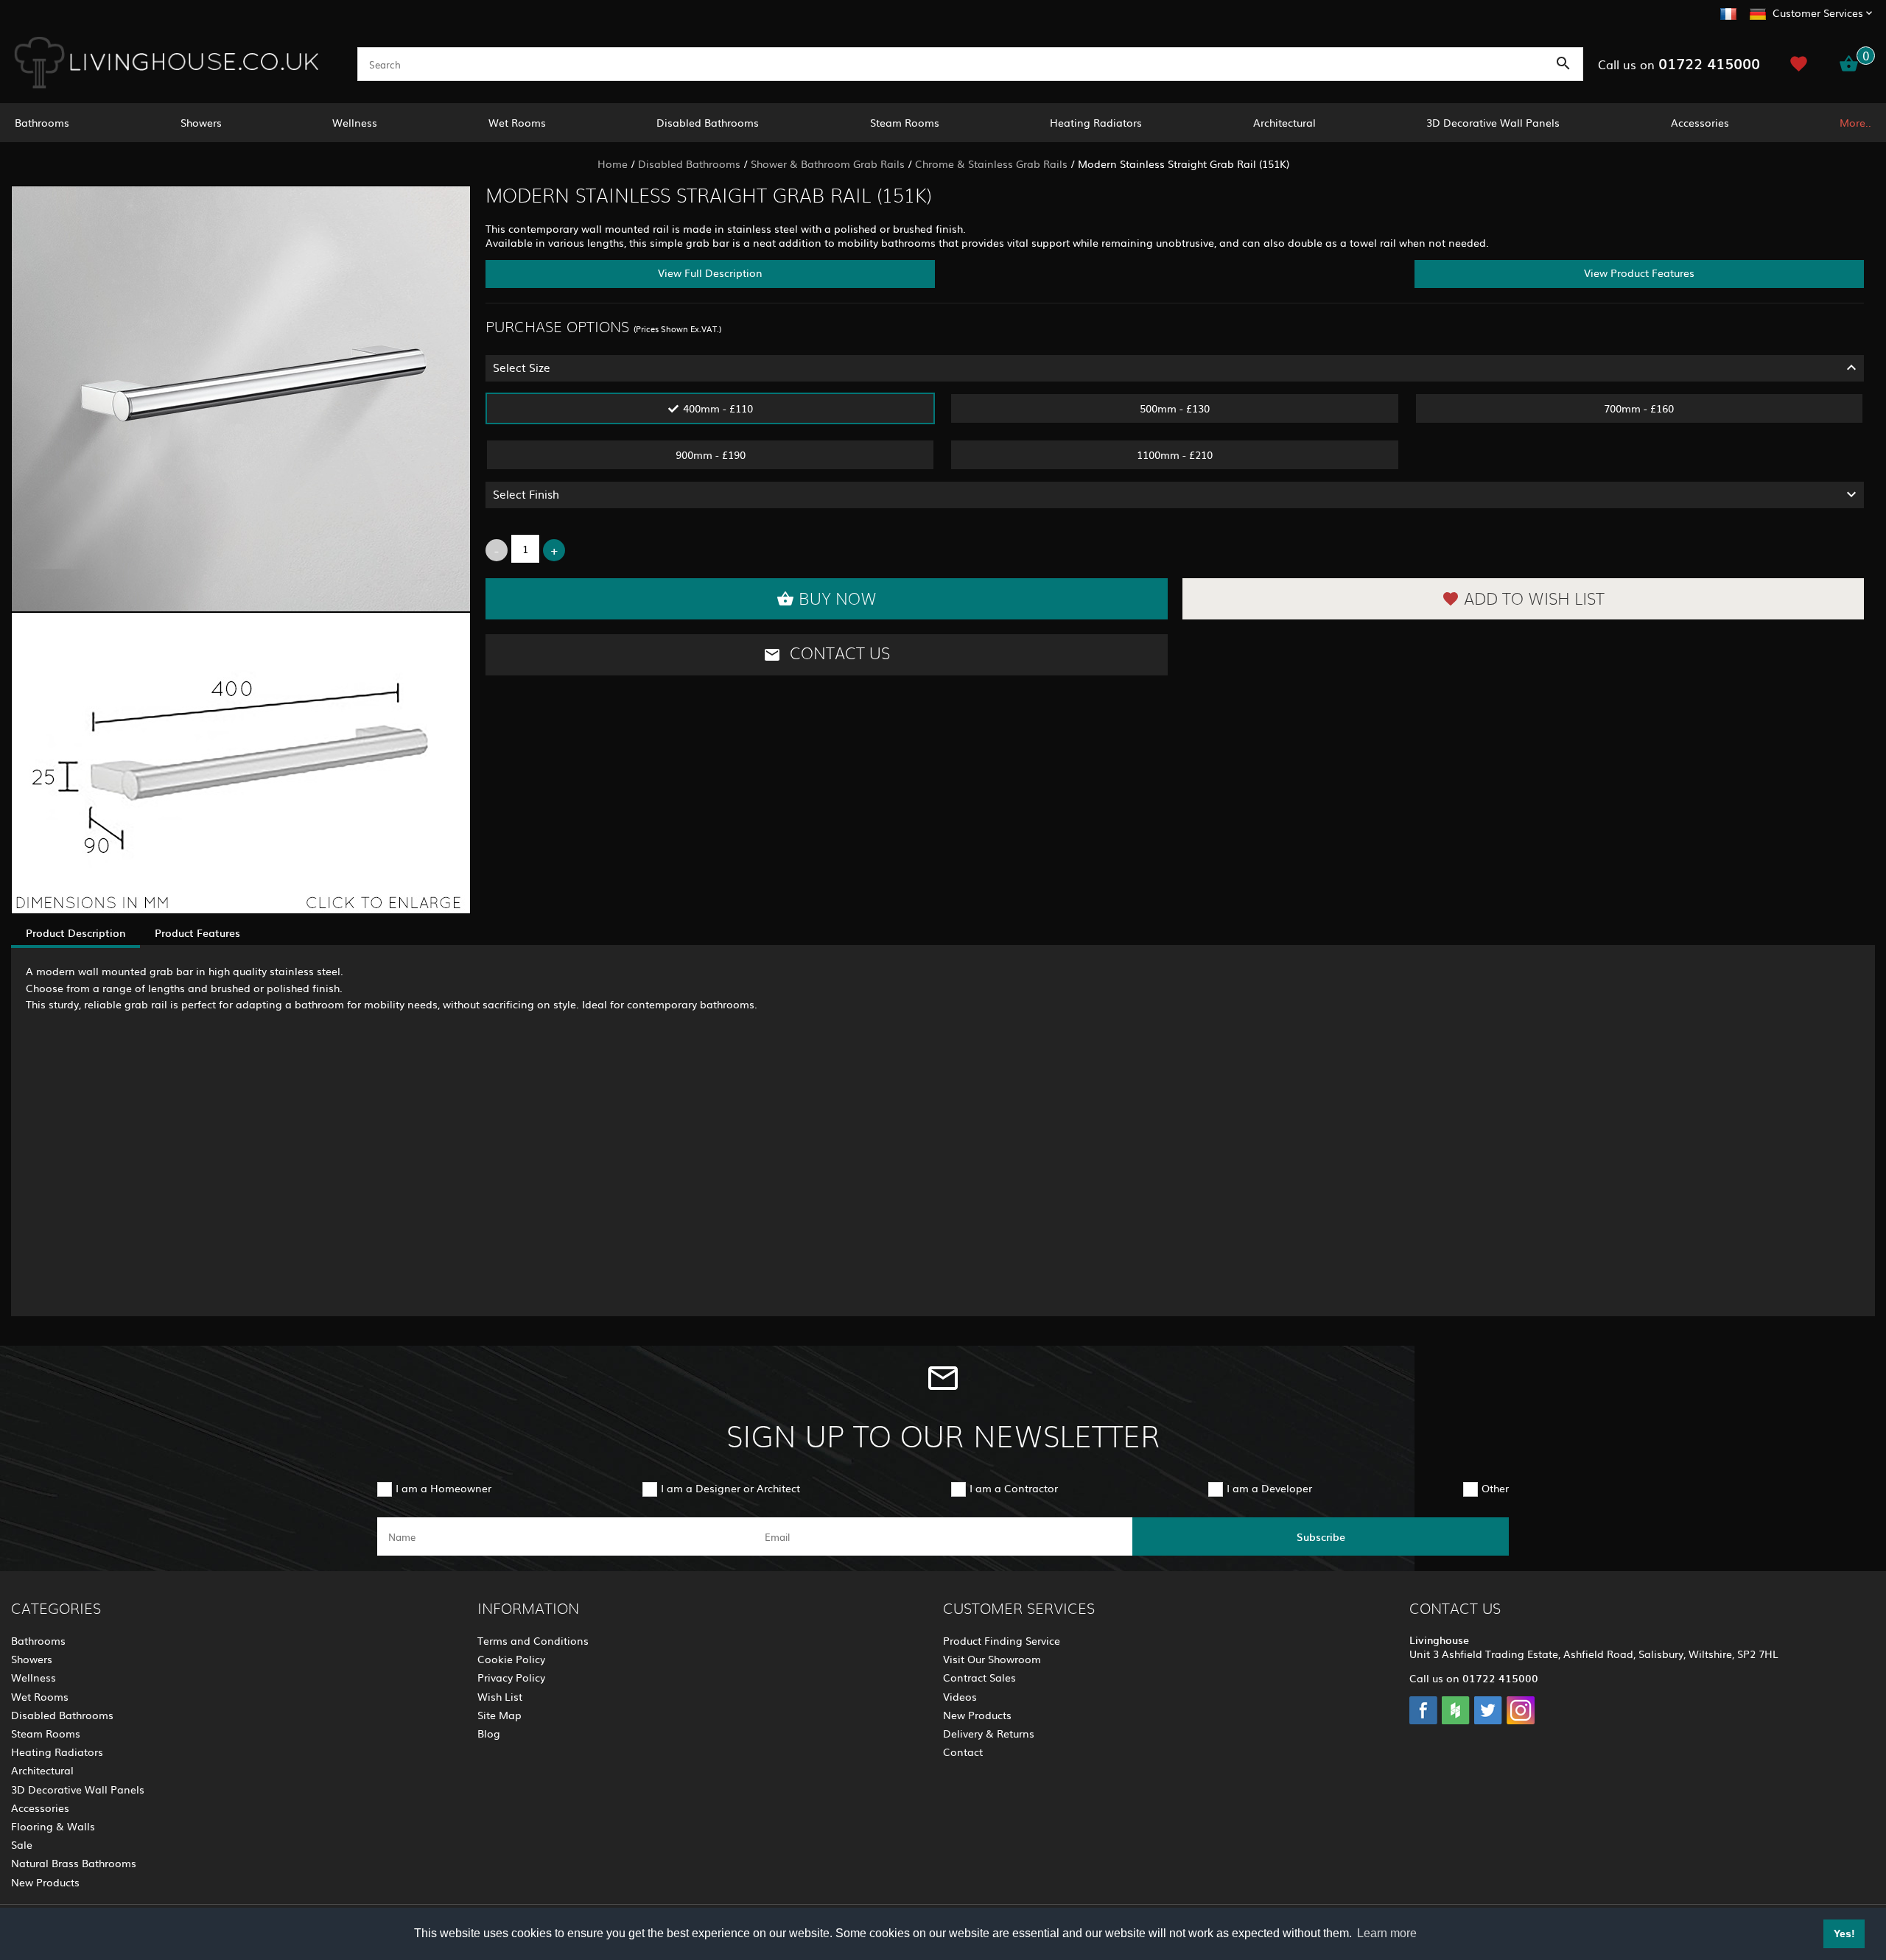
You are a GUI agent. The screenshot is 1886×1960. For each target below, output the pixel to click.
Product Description (76, 932)
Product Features (197, 932)
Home (613, 164)
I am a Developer (1269, 1488)
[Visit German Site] (1758, 12)
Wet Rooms (517, 122)
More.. (1855, 122)
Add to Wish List (1534, 600)
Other (1495, 1488)
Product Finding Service (1002, 1640)
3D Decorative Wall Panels (1493, 122)
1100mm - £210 (1175, 454)
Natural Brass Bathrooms (74, 1863)
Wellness (355, 122)
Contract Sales (979, 1677)
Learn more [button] (1387, 1933)
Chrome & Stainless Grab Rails (991, 164)
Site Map (499, 1715)
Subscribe (1321, 1536)
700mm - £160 (1639, 408)
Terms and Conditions (533, 1640)
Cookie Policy (511, 1659)
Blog (489, 1733)
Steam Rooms (905, 122)
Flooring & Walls (53, 1826)
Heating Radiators (1096, 122)
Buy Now (838, 600)
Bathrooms (42, 122)
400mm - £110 (718, 408)
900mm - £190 (711, 454)
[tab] (1175, 368)
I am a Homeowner (444, 1488)
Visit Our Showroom (992, 1659)
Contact (963, 1752)
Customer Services (1818, 13)
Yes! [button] (1844, 1933)
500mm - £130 (1175, 408)
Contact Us (838, 654)
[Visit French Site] (1728, 12)
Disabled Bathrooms (708, 122)
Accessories (1700, 122)
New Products (45, 1882)
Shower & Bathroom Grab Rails (828, 164)
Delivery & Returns (989, 1733)
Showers (201, 122)
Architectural (1284, 122)
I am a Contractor (1014, 1488)
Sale (22, 1844)
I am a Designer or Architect (730, 1488)
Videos (960, 1696)
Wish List (500, 1696)
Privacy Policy (511, 1677)
